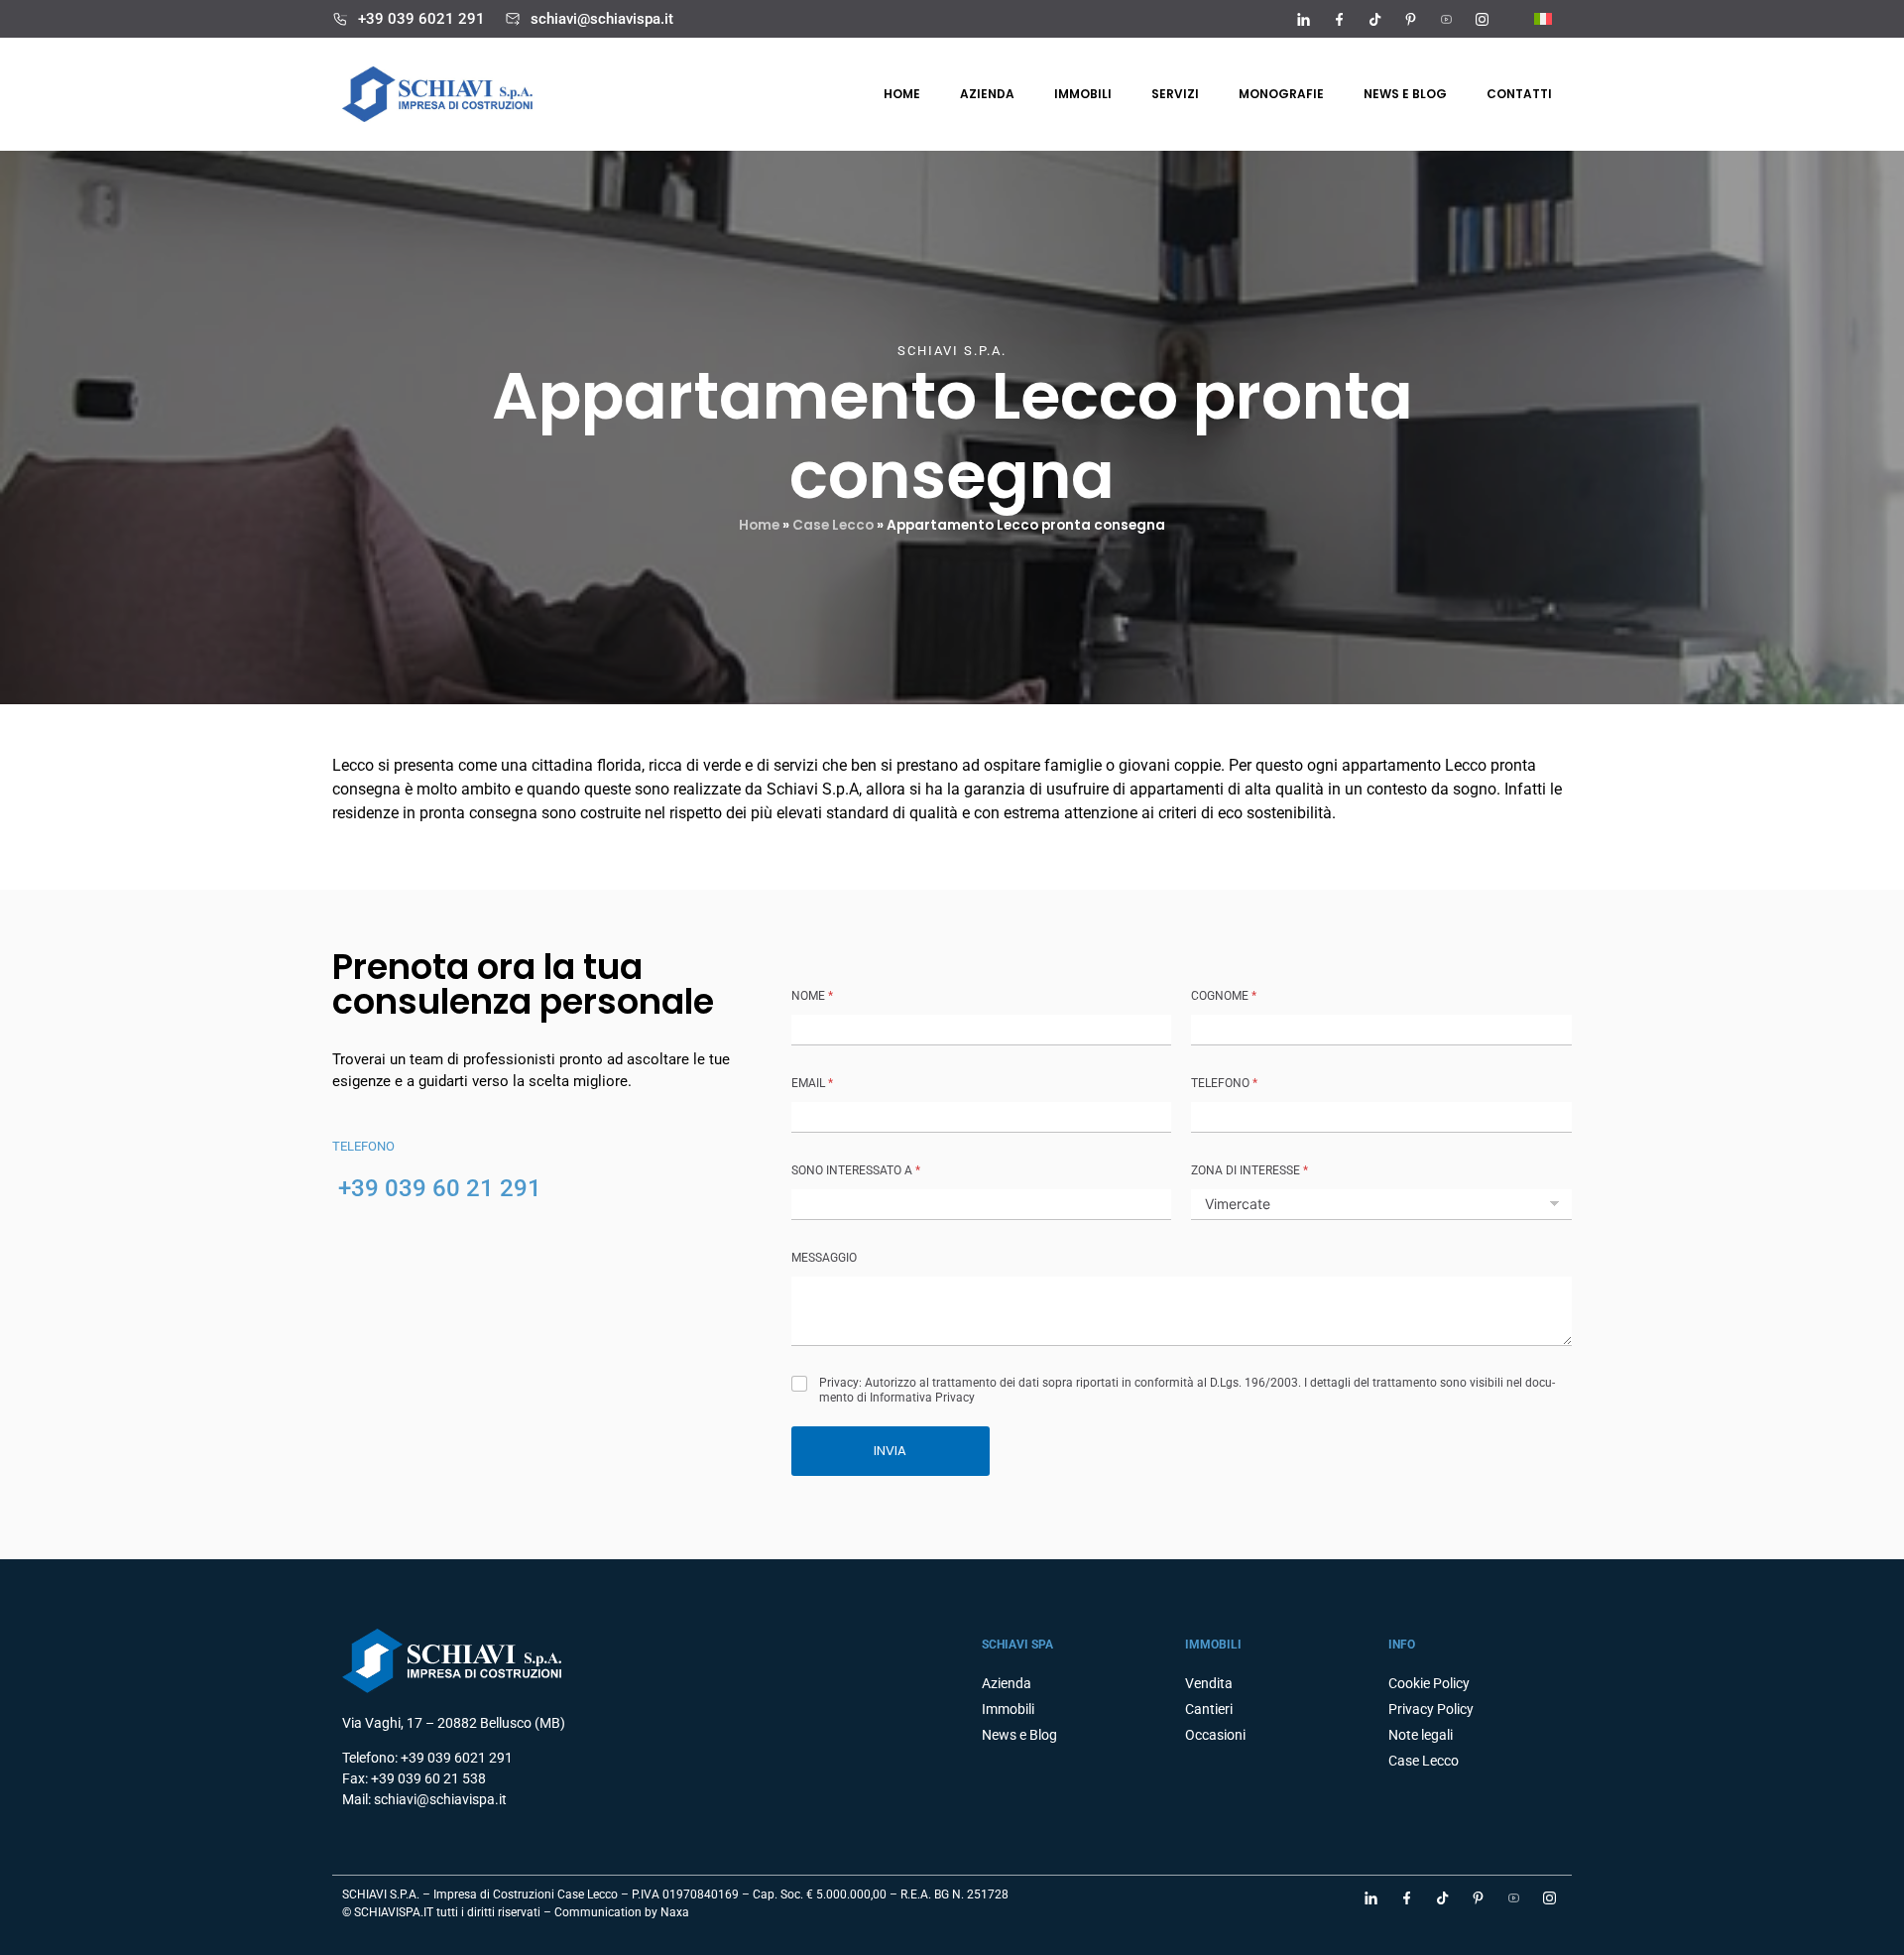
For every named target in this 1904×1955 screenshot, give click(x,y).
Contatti (1519, 94)
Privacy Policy (1431, 1709)
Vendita (1209, 1683)
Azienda (987, 94)
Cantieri (1209, 1709)
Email (812, 1083)
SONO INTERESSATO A (856, 1170)
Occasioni (1215, 1735)
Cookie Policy (1429, 1683)
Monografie (1281, 94)
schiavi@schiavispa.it (602, 19)
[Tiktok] (1374, 19)
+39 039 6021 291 (421, 19)
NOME (812, 996)
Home (902, 94)
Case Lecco (833, 525)
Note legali (1421, 1735)
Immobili (1083, 94)
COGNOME (1224, 996)
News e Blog (1019, 1735)
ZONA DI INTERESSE (1249, 1170)
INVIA (890, 1451)
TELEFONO (1224, 1083)
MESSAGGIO (824, 1258)
